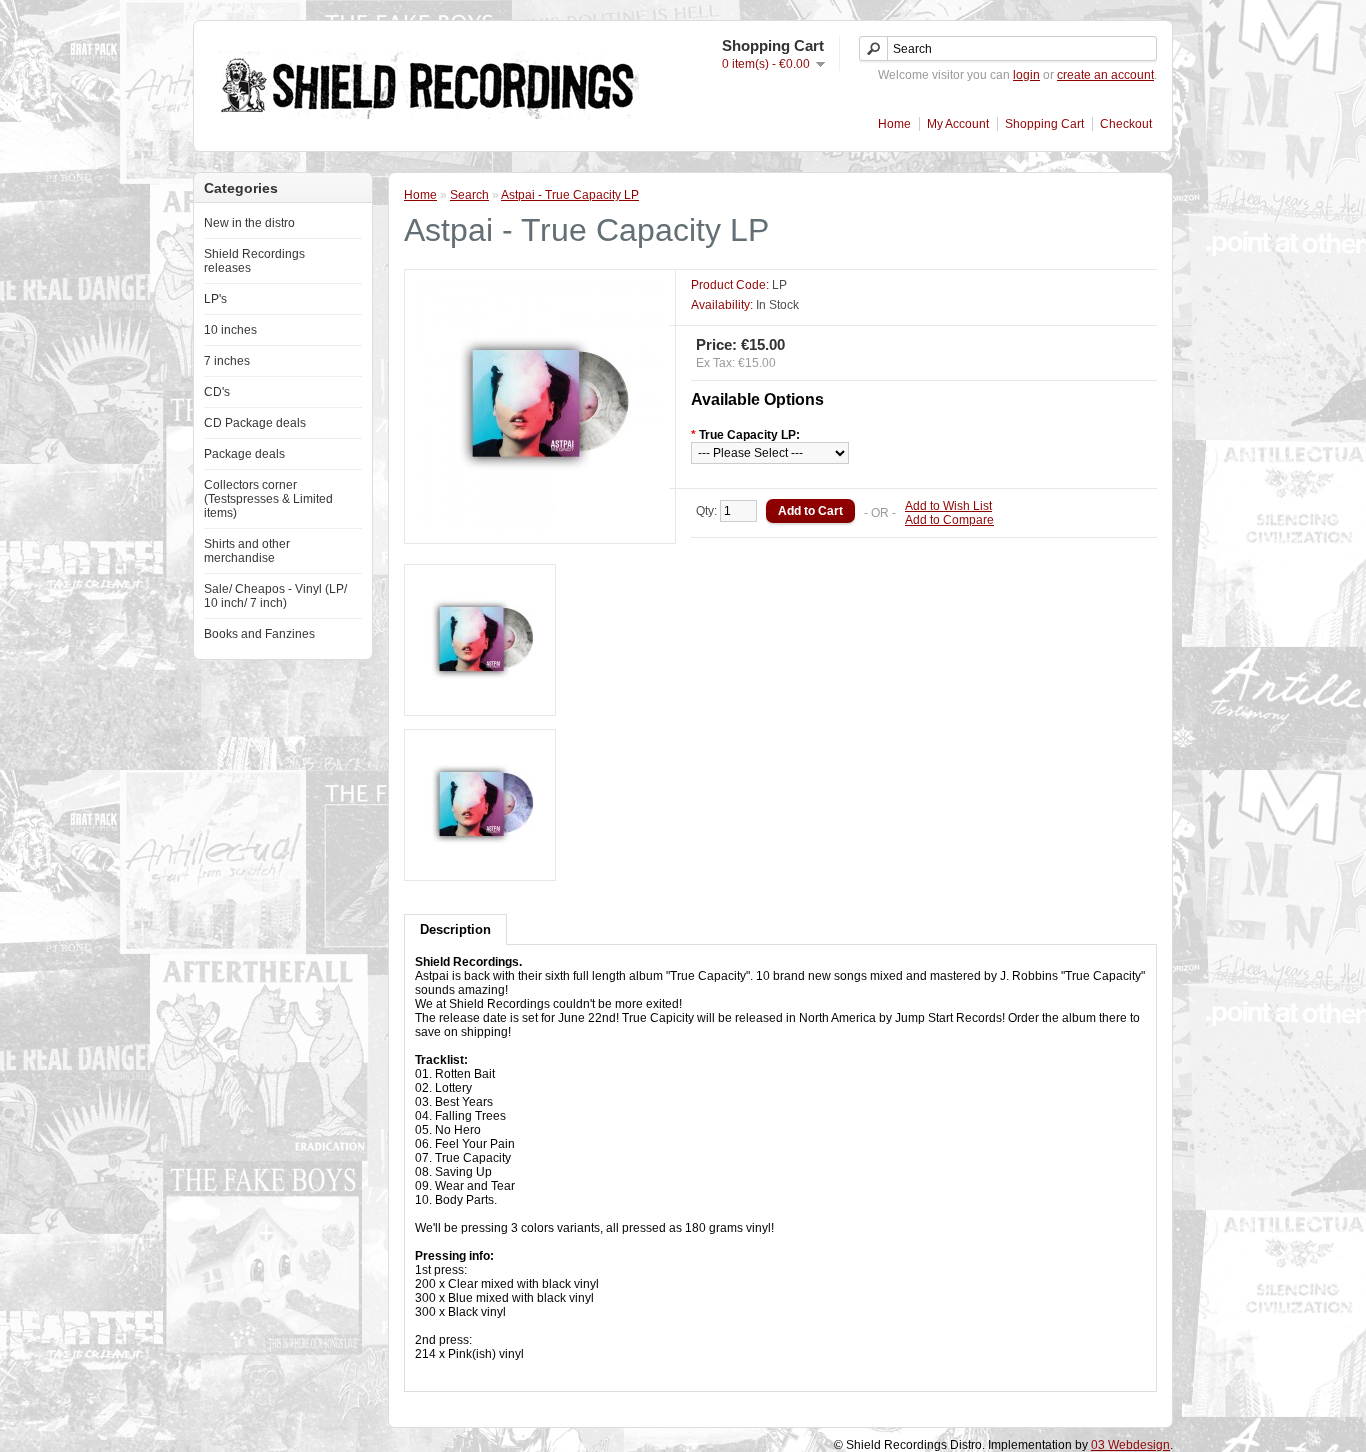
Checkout (1126, 124)
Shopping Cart (1044, 124)
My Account (958, 124)
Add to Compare (949, 520)
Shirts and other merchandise (247, 551)
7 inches (227, 361)
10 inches (230, 330)
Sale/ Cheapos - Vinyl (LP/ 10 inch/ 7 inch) (275, 596)
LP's (215, 299)
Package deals (244, 454)
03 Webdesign (1130, 1445)
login (1026, 75)
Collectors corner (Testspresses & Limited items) (268, 499)
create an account (1105, 75)
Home (894, 124)
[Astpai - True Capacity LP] (540, 526)
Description (455, 929)
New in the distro (249, 223)
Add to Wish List (948, 506)
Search (469, 195)
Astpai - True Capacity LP (570, 195)
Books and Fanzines (259, 634)
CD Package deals (255, 423)
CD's (217, 392)
